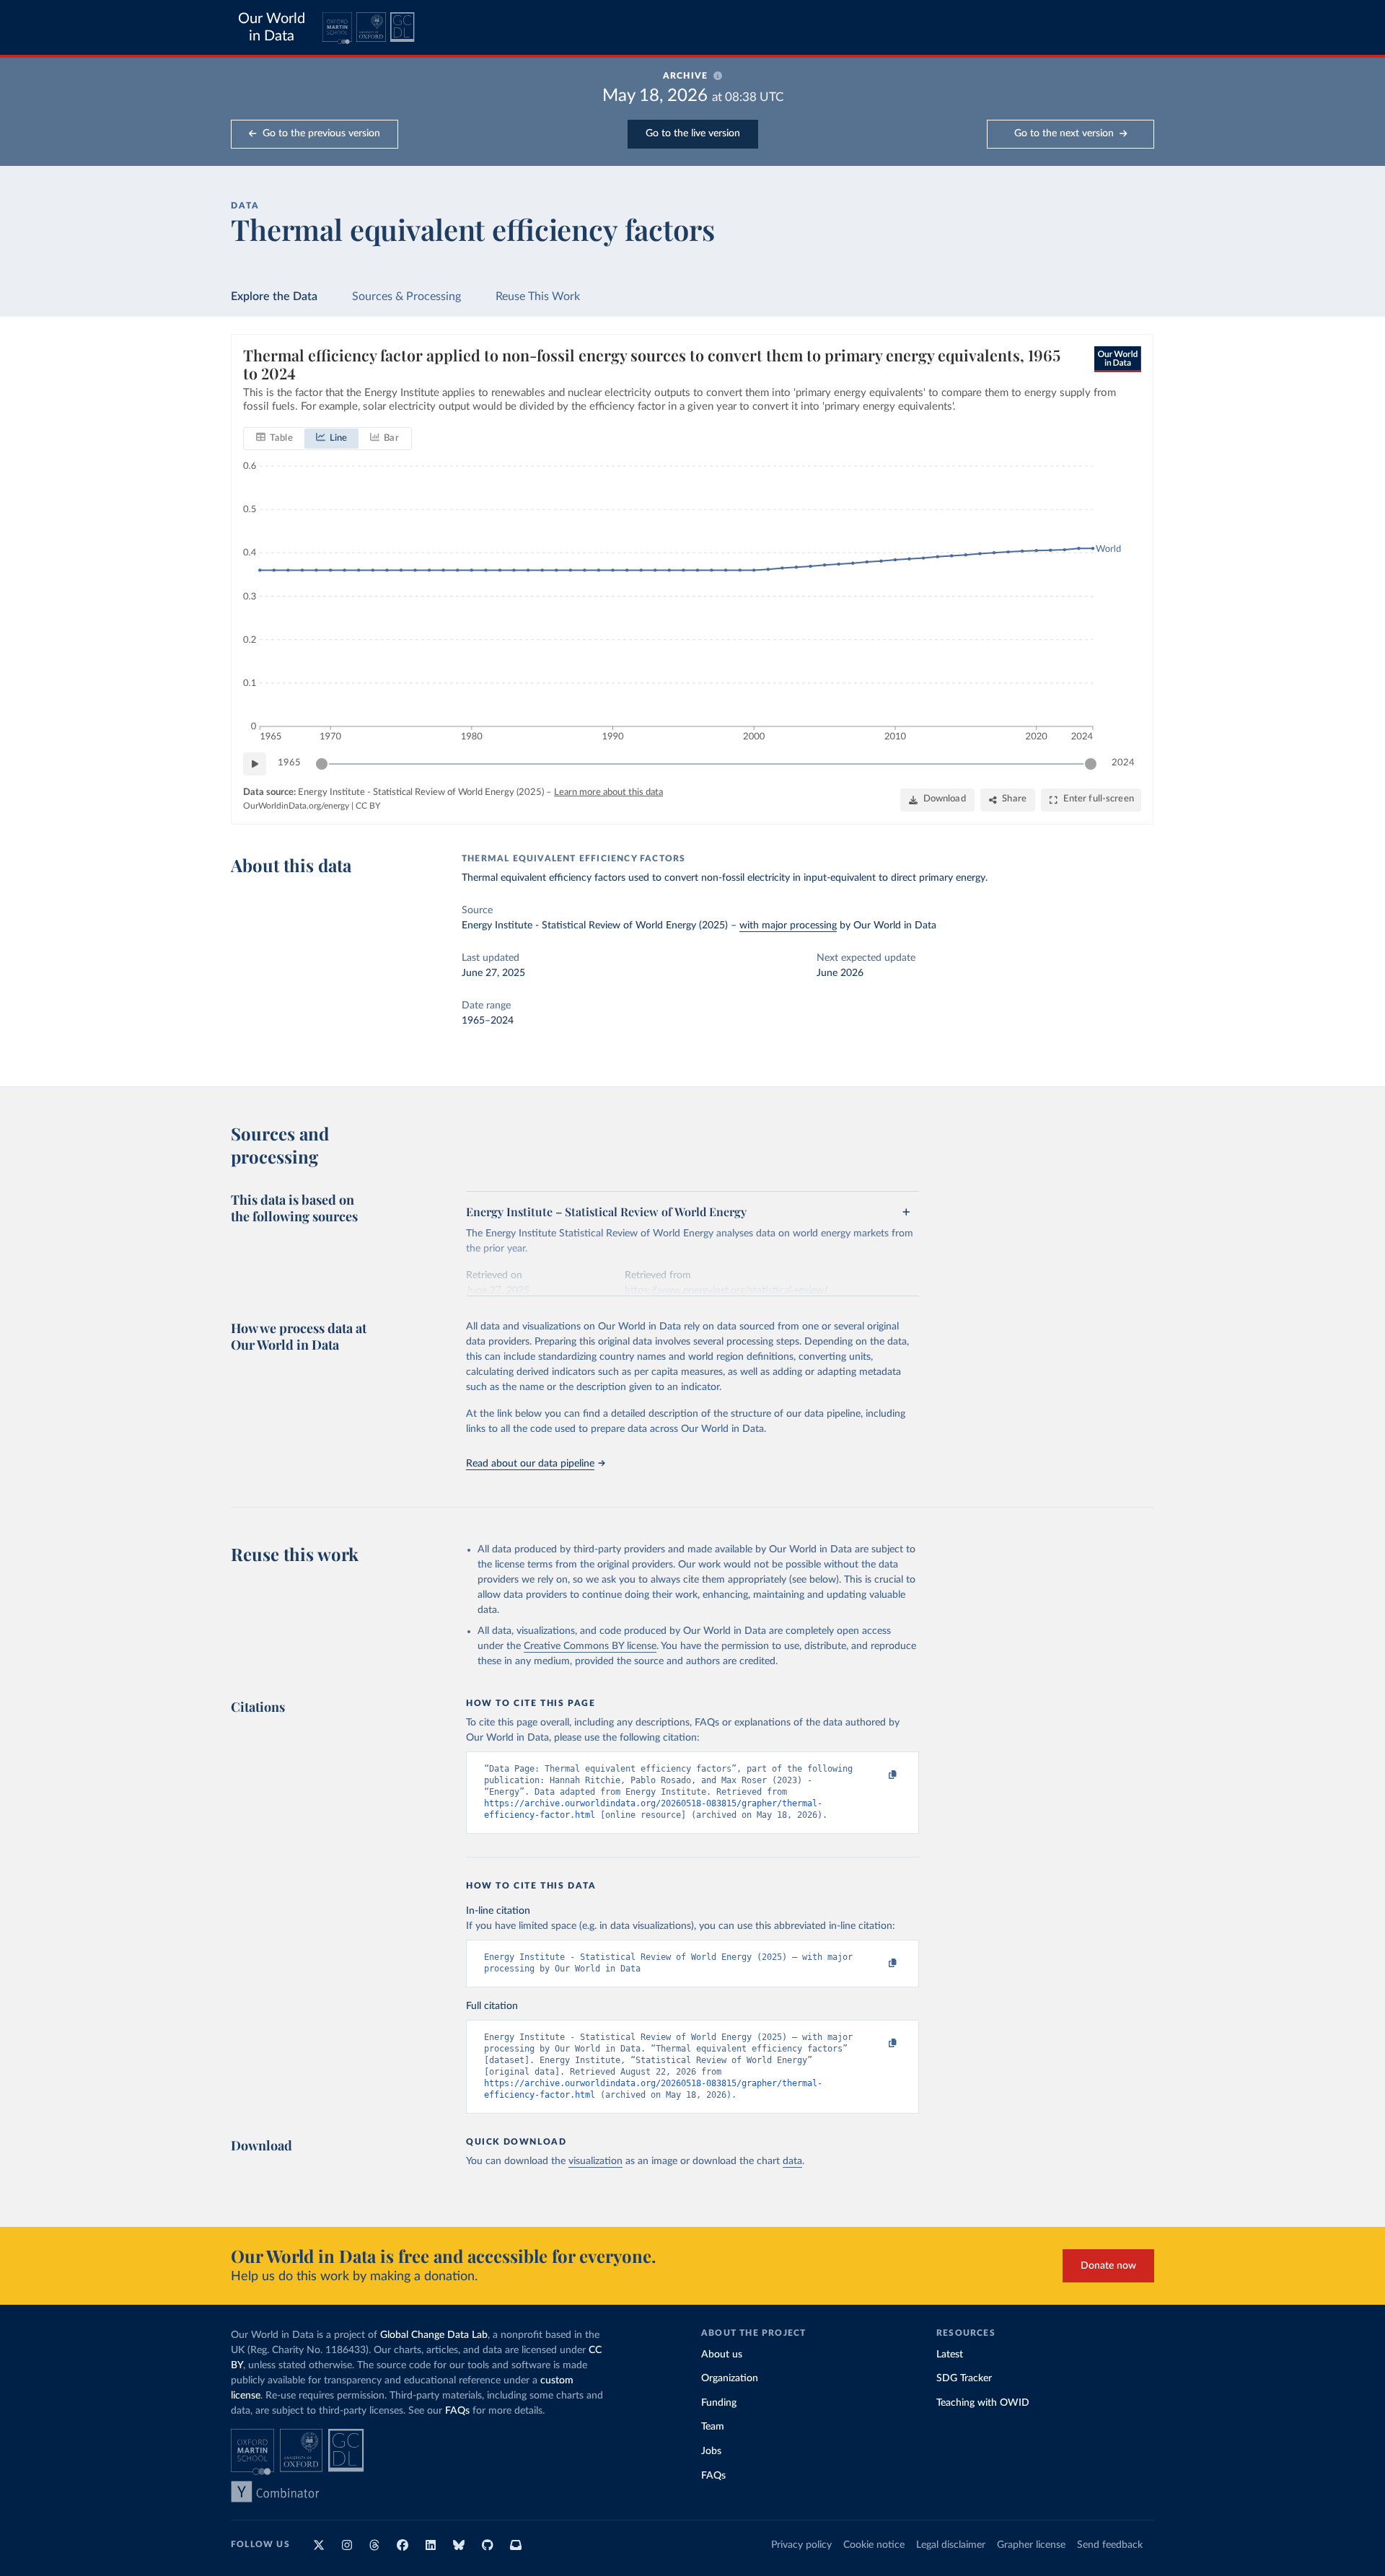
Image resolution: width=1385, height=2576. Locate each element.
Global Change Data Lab (434, 2335)
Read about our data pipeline (530, 1464)
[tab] (274, 439)
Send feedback (1110, 2545)
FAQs (457, 2411)
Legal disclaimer (951, 2545)
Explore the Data (274, 296)
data (792, 2161)
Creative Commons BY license (590, 1646)
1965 (289, 763)
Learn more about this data (608, 792)
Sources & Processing (406, 296)
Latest (950, 2355)
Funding (719, 2403)
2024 (1123, 763)
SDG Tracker (964, 2378)
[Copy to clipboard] (878, 1775)
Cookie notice (874, 2545)
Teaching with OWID (983, 2403)
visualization (595, 2161)
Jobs (711, 2451)
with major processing (788, 926)
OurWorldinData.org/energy (296, 806)
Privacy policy (801, 2545)
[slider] (322, 764)
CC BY (368, 806)
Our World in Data (272, 27)
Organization (730, 2378)
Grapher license (1031, 2545)
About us (722, 2355)
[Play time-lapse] (255, 764)
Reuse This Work (538, 296)
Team (713, 2427)
